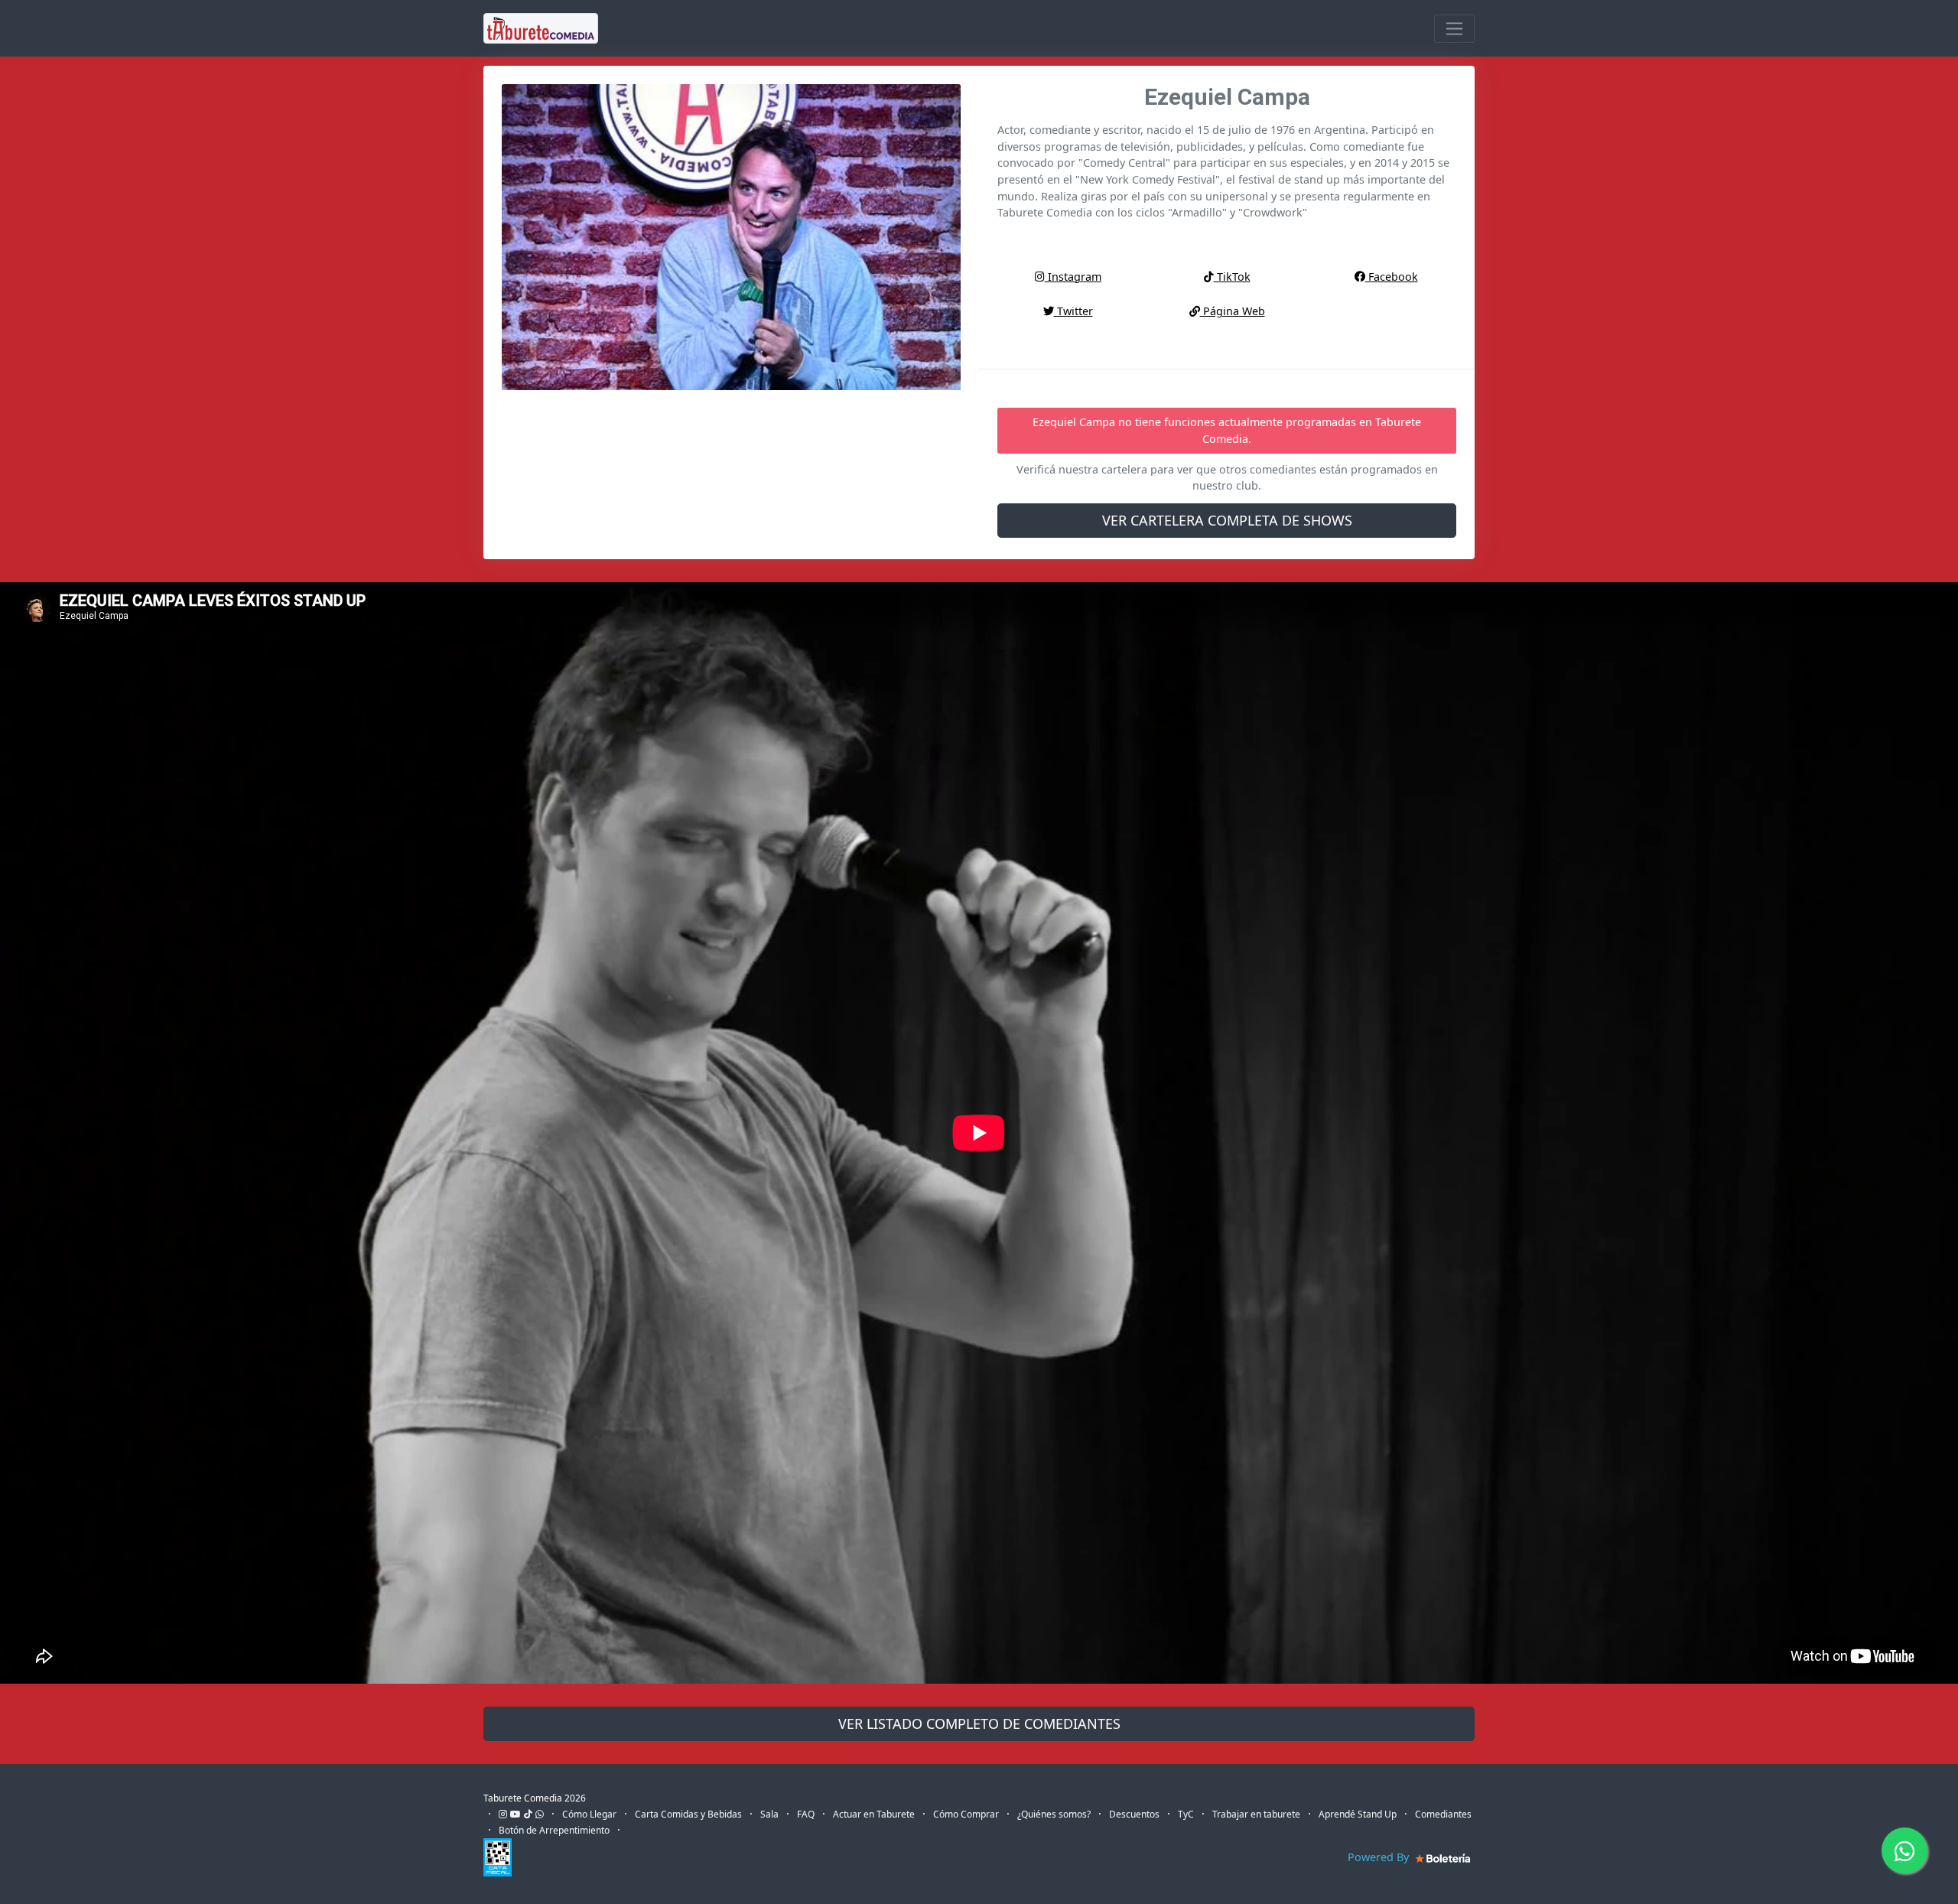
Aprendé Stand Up (1358, 1814)
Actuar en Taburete (874, 1814)
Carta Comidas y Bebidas (688, 1814)
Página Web (1233, 311)
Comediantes (1443, 1814)
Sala (769, 1814)
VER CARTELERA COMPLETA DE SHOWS (1227, 520)
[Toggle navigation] (1454, 29)
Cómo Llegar (589, 1814)
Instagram (1073, 277)
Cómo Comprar (966, 1814)
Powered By (1380, 1857)
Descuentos (1134, 1814)
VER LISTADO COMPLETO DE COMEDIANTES (979, 1723)
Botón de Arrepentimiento (554, 1830)
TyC (1186, 1814)
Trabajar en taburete (1256, 1814)
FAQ (806, 1814)
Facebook (1392, 277)
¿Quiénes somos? (1054, 1814)
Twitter (1073, 311)
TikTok (1232, 277)
